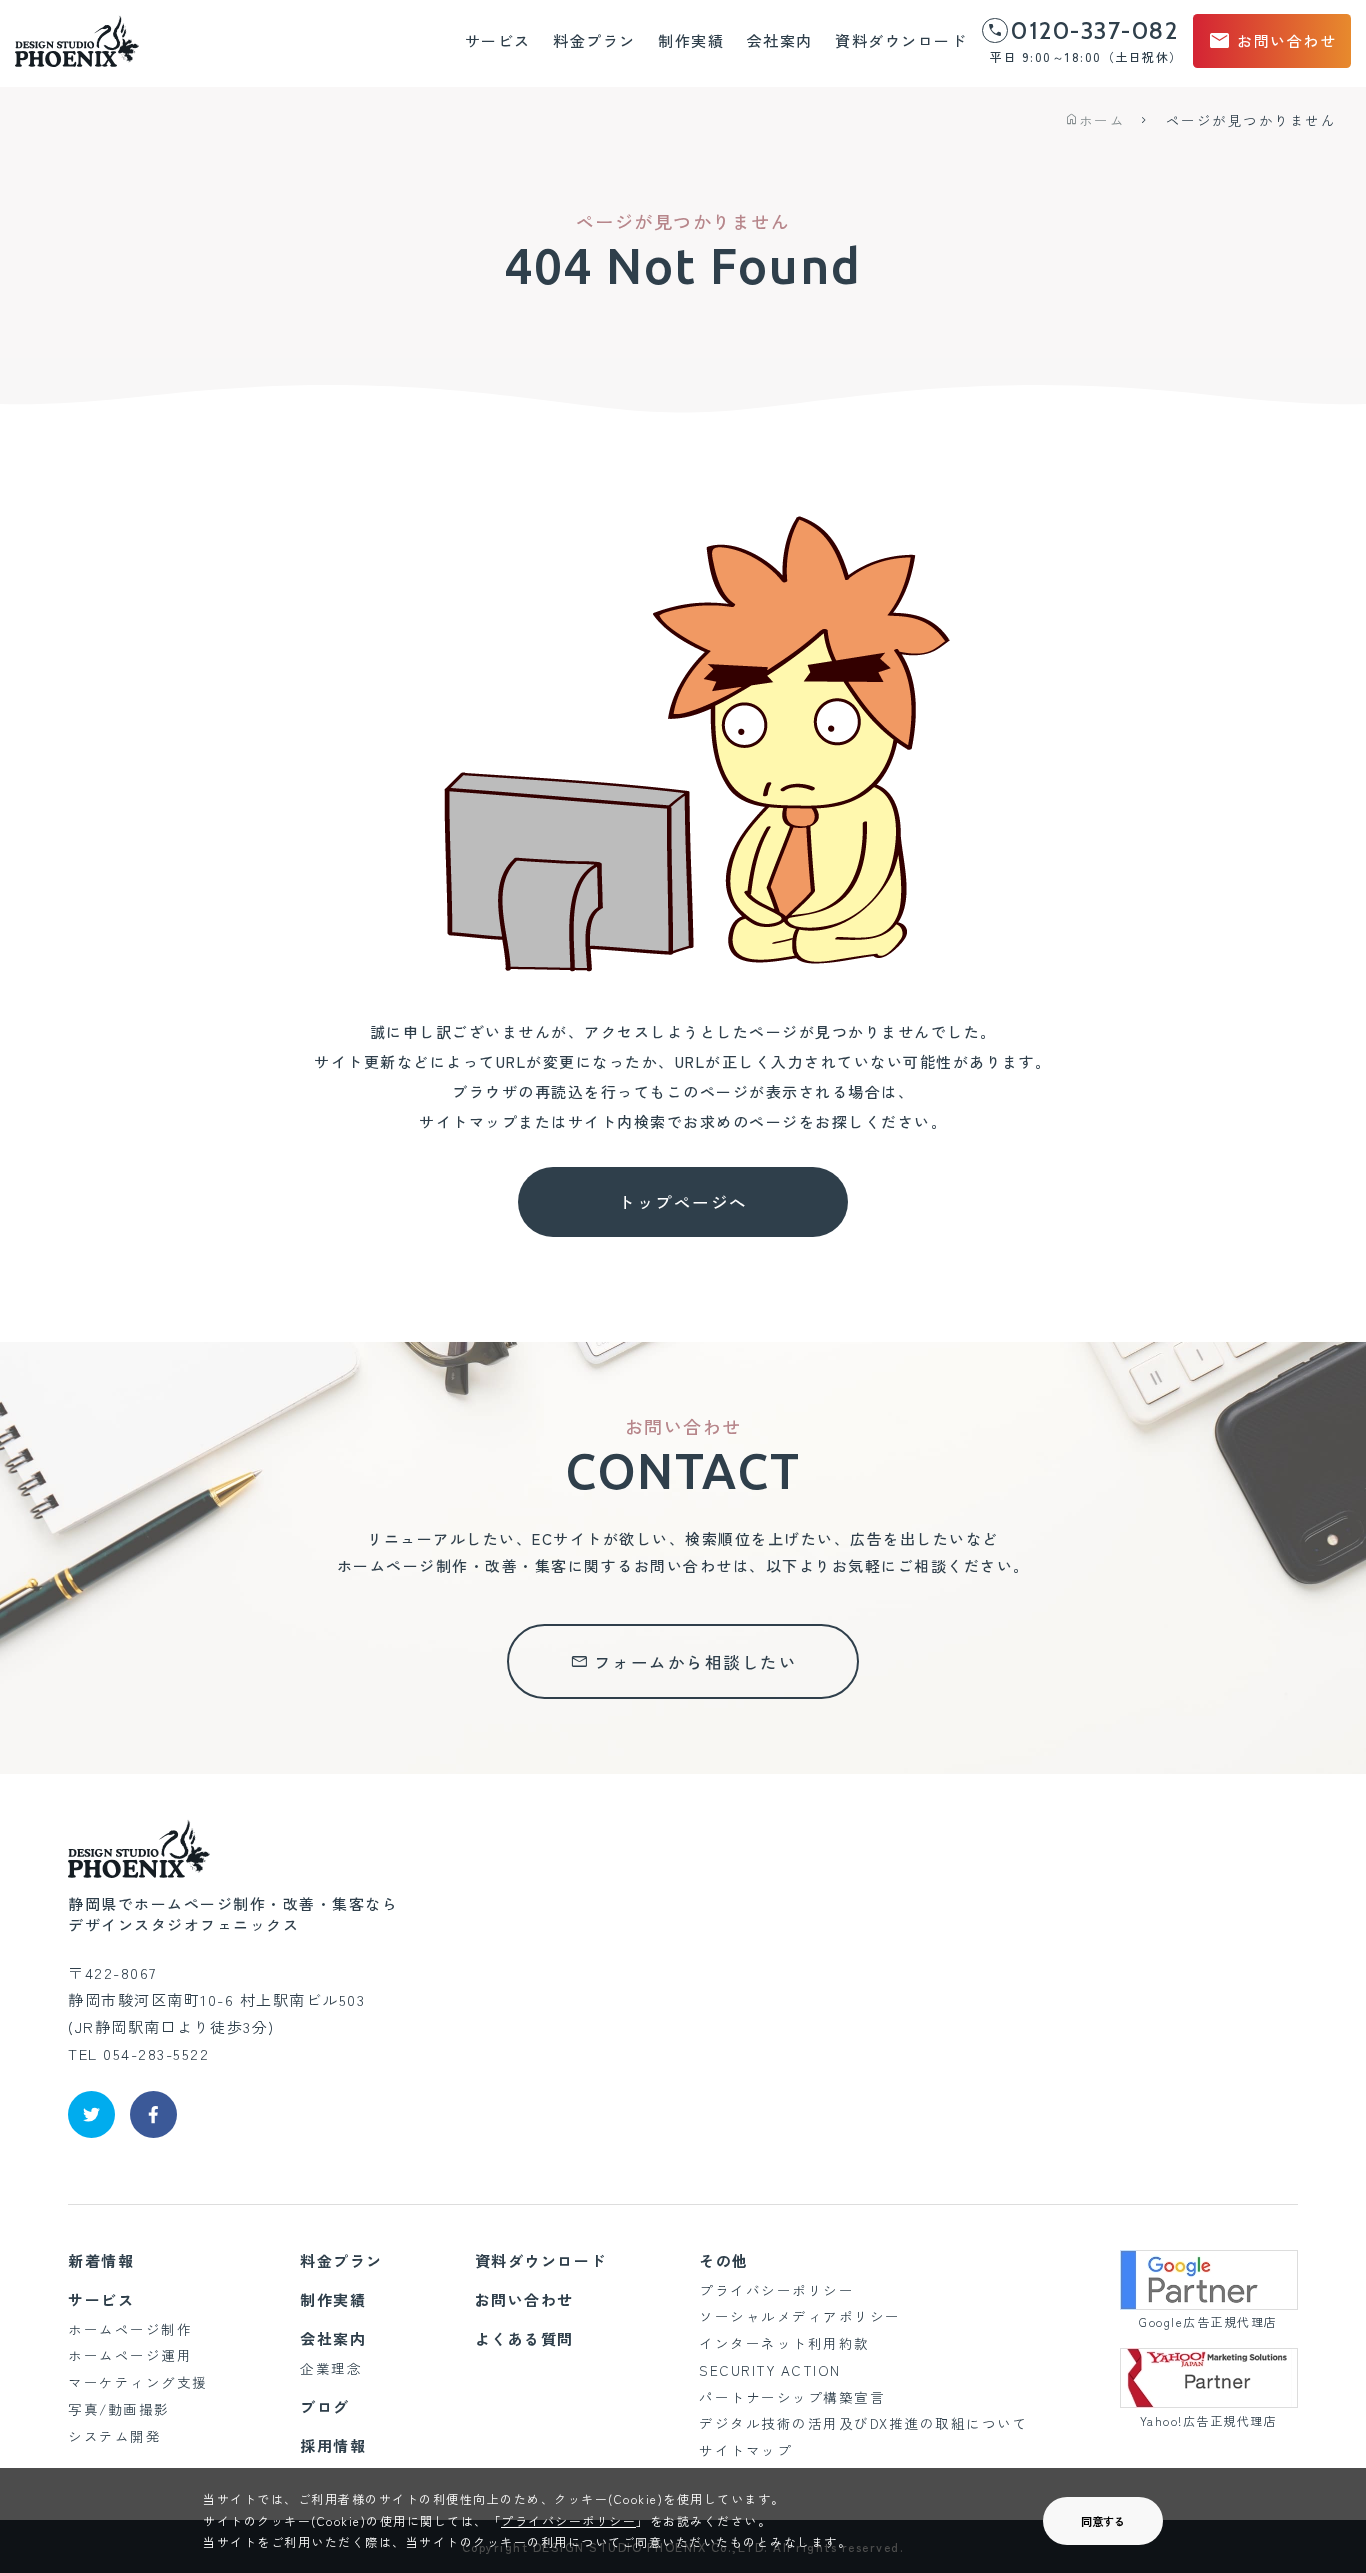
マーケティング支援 (138, 2382)
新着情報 (101, 2260)
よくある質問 (524, 2338)
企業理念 (331, 2368)
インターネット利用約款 (784, 2343)
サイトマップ (745, 2450)
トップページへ (683, 1202)
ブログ (325, 2406)
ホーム (1094, 120)
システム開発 (114, 2436)
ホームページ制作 (130, 2329)
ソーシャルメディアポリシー (800, 2316)
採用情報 (333, 2445)
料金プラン (594, 40)
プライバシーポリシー (776, 2290)
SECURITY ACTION (770, 2370)
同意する (1103, 2521)
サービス (498, 40)
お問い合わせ (1272, 41)
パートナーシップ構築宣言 (792, 2397)
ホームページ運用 (130, 2355)
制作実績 (691, 40)
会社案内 (780, 40)
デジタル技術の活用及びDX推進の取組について (863, 2423)
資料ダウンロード (901, 40)
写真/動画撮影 (119, 2409)
